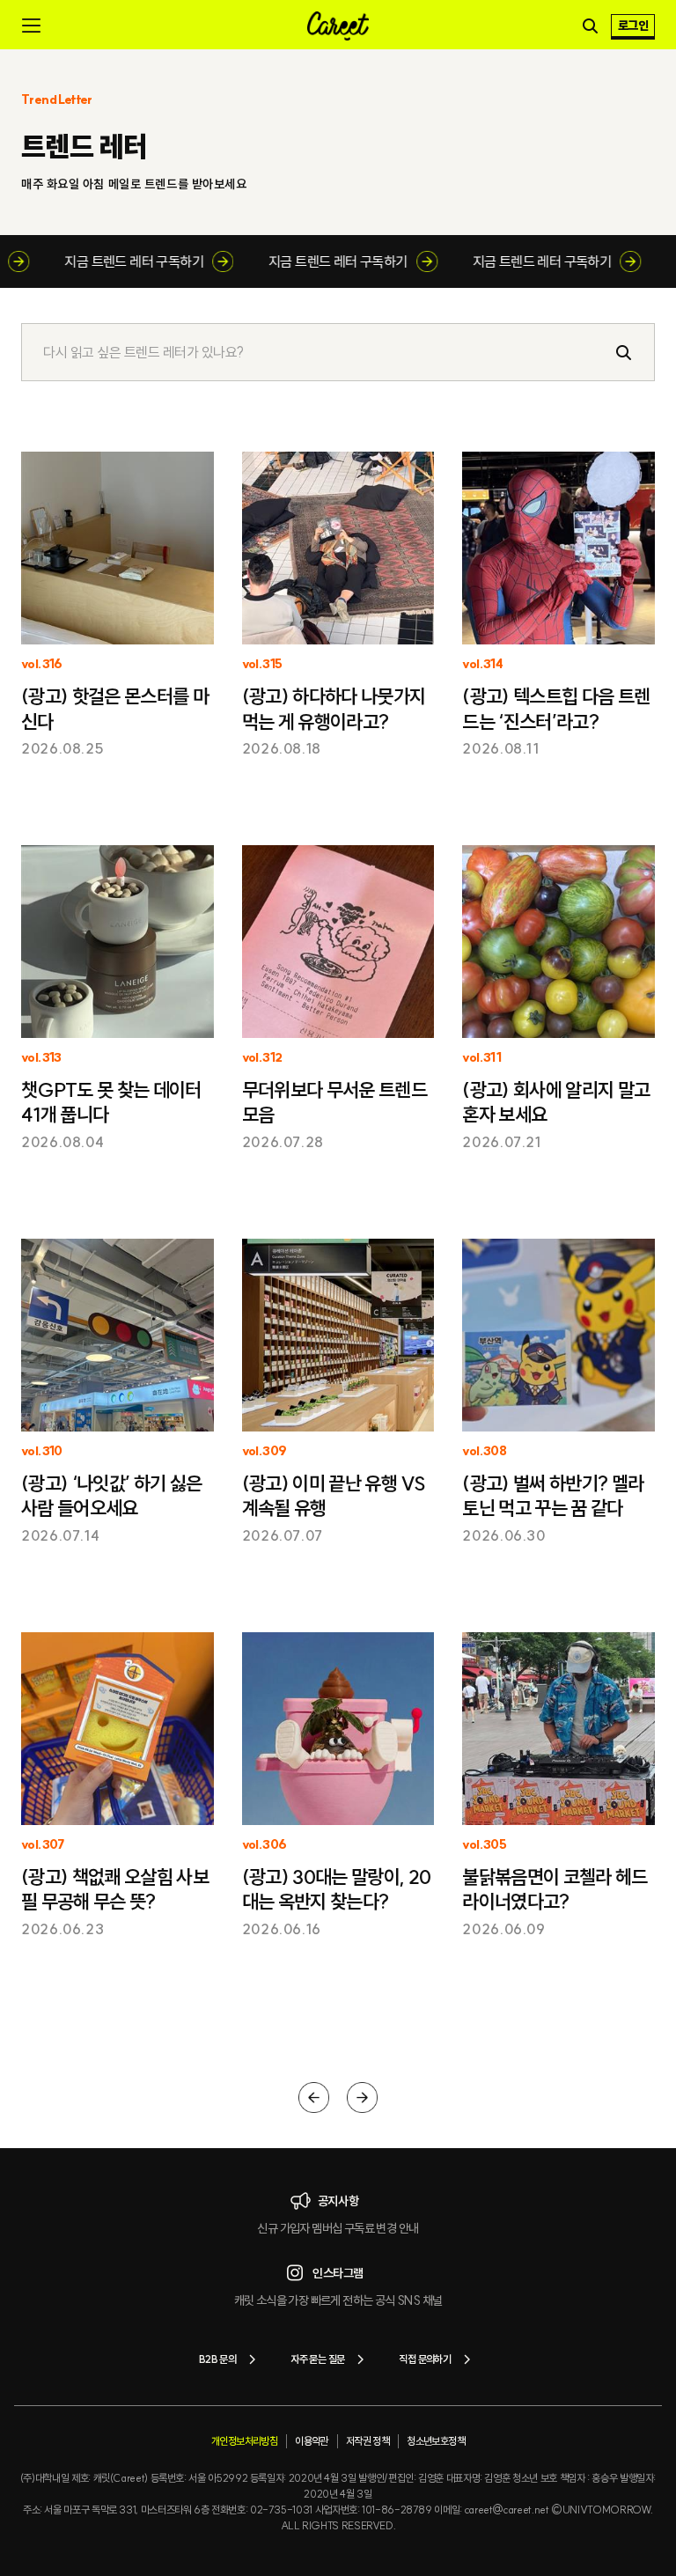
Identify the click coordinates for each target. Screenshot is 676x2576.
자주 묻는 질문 (317, 2359)
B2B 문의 (217, 2359)
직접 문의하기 (425, 2359)
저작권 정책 (367, 2441)
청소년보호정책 (436, 2441)
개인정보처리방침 (244, 2441)
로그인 (633, 26)
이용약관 (312, 2441)
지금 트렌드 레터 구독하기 (151, 261)
